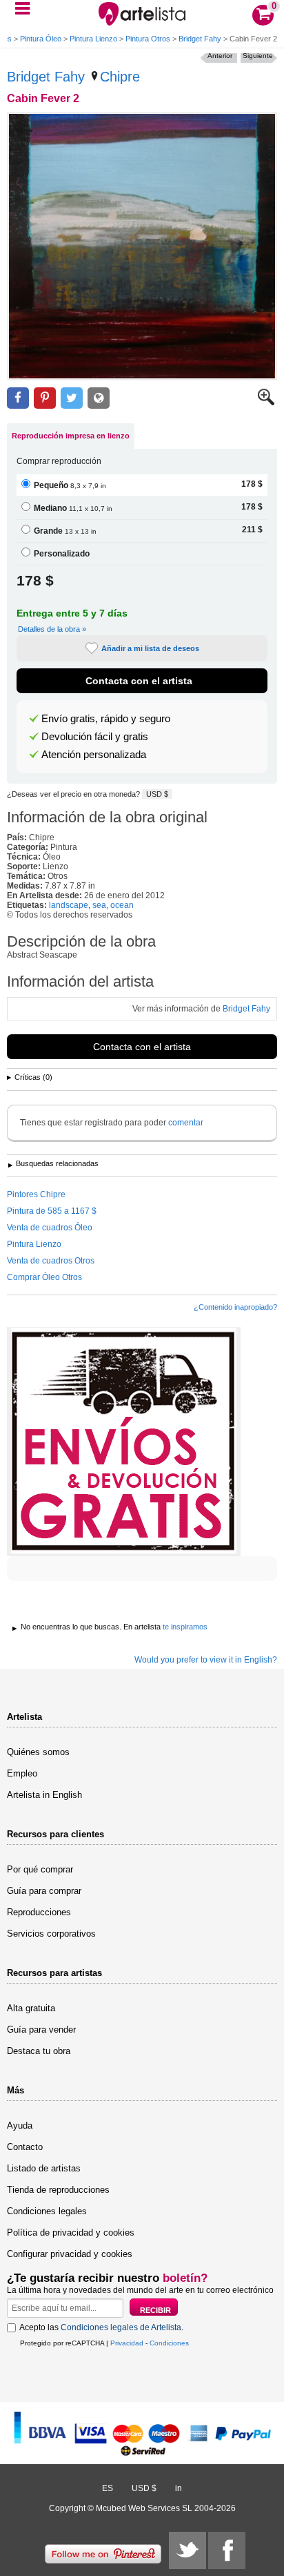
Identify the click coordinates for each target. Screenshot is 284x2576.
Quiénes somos (38, 1752)
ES (108, 2488)
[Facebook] (227, 2550)
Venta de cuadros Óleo (50, 1228)
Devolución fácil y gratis (95, 737)
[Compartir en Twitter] (72, 398)
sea (99, 905)
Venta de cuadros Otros (51, 1261)
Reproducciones (39, 1912)
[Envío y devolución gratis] (124, 1442)
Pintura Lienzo (93, 39)
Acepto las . (101, 2327)
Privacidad (127, 2343)
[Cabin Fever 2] (142, 246)
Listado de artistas (44, 2168)
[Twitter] (187, 2550)
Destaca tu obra (39, 2051)
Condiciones (169, 2343)
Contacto (25, 2147)
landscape (69, 905)
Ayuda (20, 2125)
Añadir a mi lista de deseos (150, 648)
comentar (186, 1123)
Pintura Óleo (41, 39)
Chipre (120, 77)
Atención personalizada (94, 755)
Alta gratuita (31, 2008)
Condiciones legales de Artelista (121, 2327)
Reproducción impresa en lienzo (71, 436)
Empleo (22, 1773)
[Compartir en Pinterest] (45, 398)
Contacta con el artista (139, 681)
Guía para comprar (44, 1891)
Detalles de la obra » (52, 629)
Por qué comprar (40, 1869)
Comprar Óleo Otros (44, 1277)
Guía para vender (41, 2030)
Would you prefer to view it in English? (206, 1660)
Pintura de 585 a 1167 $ (52, 1211)
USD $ (157, 794)
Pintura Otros (148, 39)
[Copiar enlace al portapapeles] (99, 398)
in (179, 2488)
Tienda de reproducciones (58, 2190)
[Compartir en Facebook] (18, 398)
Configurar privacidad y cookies (70, 2254)
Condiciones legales (47, 2211)
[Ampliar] (266, 403)
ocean (122, 905)
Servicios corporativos (51, 1934)
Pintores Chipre (36, 1194)
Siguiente (258, 56)
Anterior (220, 56)
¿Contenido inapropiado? (235, 1307)
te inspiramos (185, 1627)
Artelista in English (44, 1795)
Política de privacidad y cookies (71, 2233)
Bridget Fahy (200, 39)
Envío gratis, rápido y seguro (106, 719)
